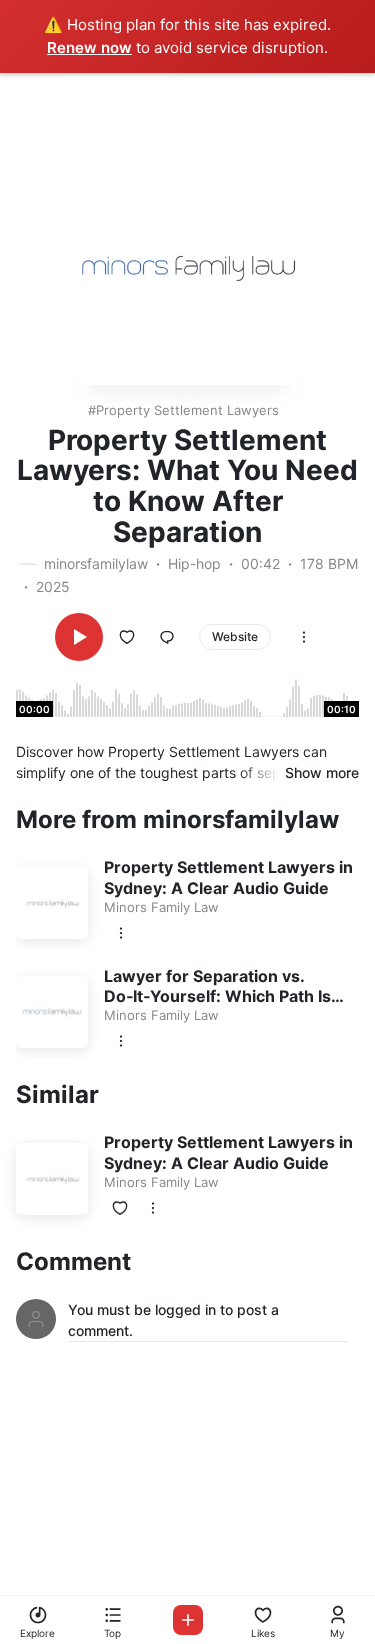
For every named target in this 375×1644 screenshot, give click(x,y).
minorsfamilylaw (96, 563)
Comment (73, 1262)
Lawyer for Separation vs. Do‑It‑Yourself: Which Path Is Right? (217, 997)
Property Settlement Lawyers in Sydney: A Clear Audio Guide (228, 877)
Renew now (89, 47)
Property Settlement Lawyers (187, 410)
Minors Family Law (161, 907)
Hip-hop (194, 563)
